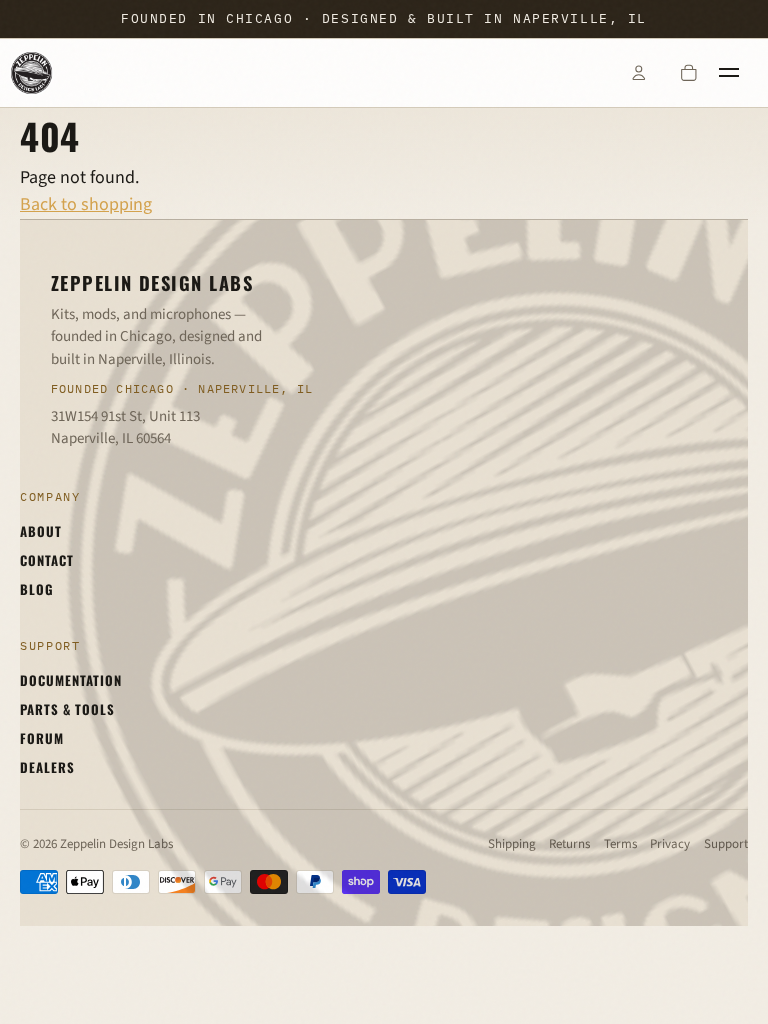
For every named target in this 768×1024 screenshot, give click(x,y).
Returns (569, 844)
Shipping (512, 844)
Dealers (47, 767)
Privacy (670, 844)
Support (726, 844)
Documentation (71, 680)
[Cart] (689, 73)
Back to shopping (86, 204)
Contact (47, 560)
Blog (37, 589)
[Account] (638, 73)
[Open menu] (739, 73)
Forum (42, 738)
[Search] (588, 73)
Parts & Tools (68, 709)
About (41, 531)
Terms (620, 844)
